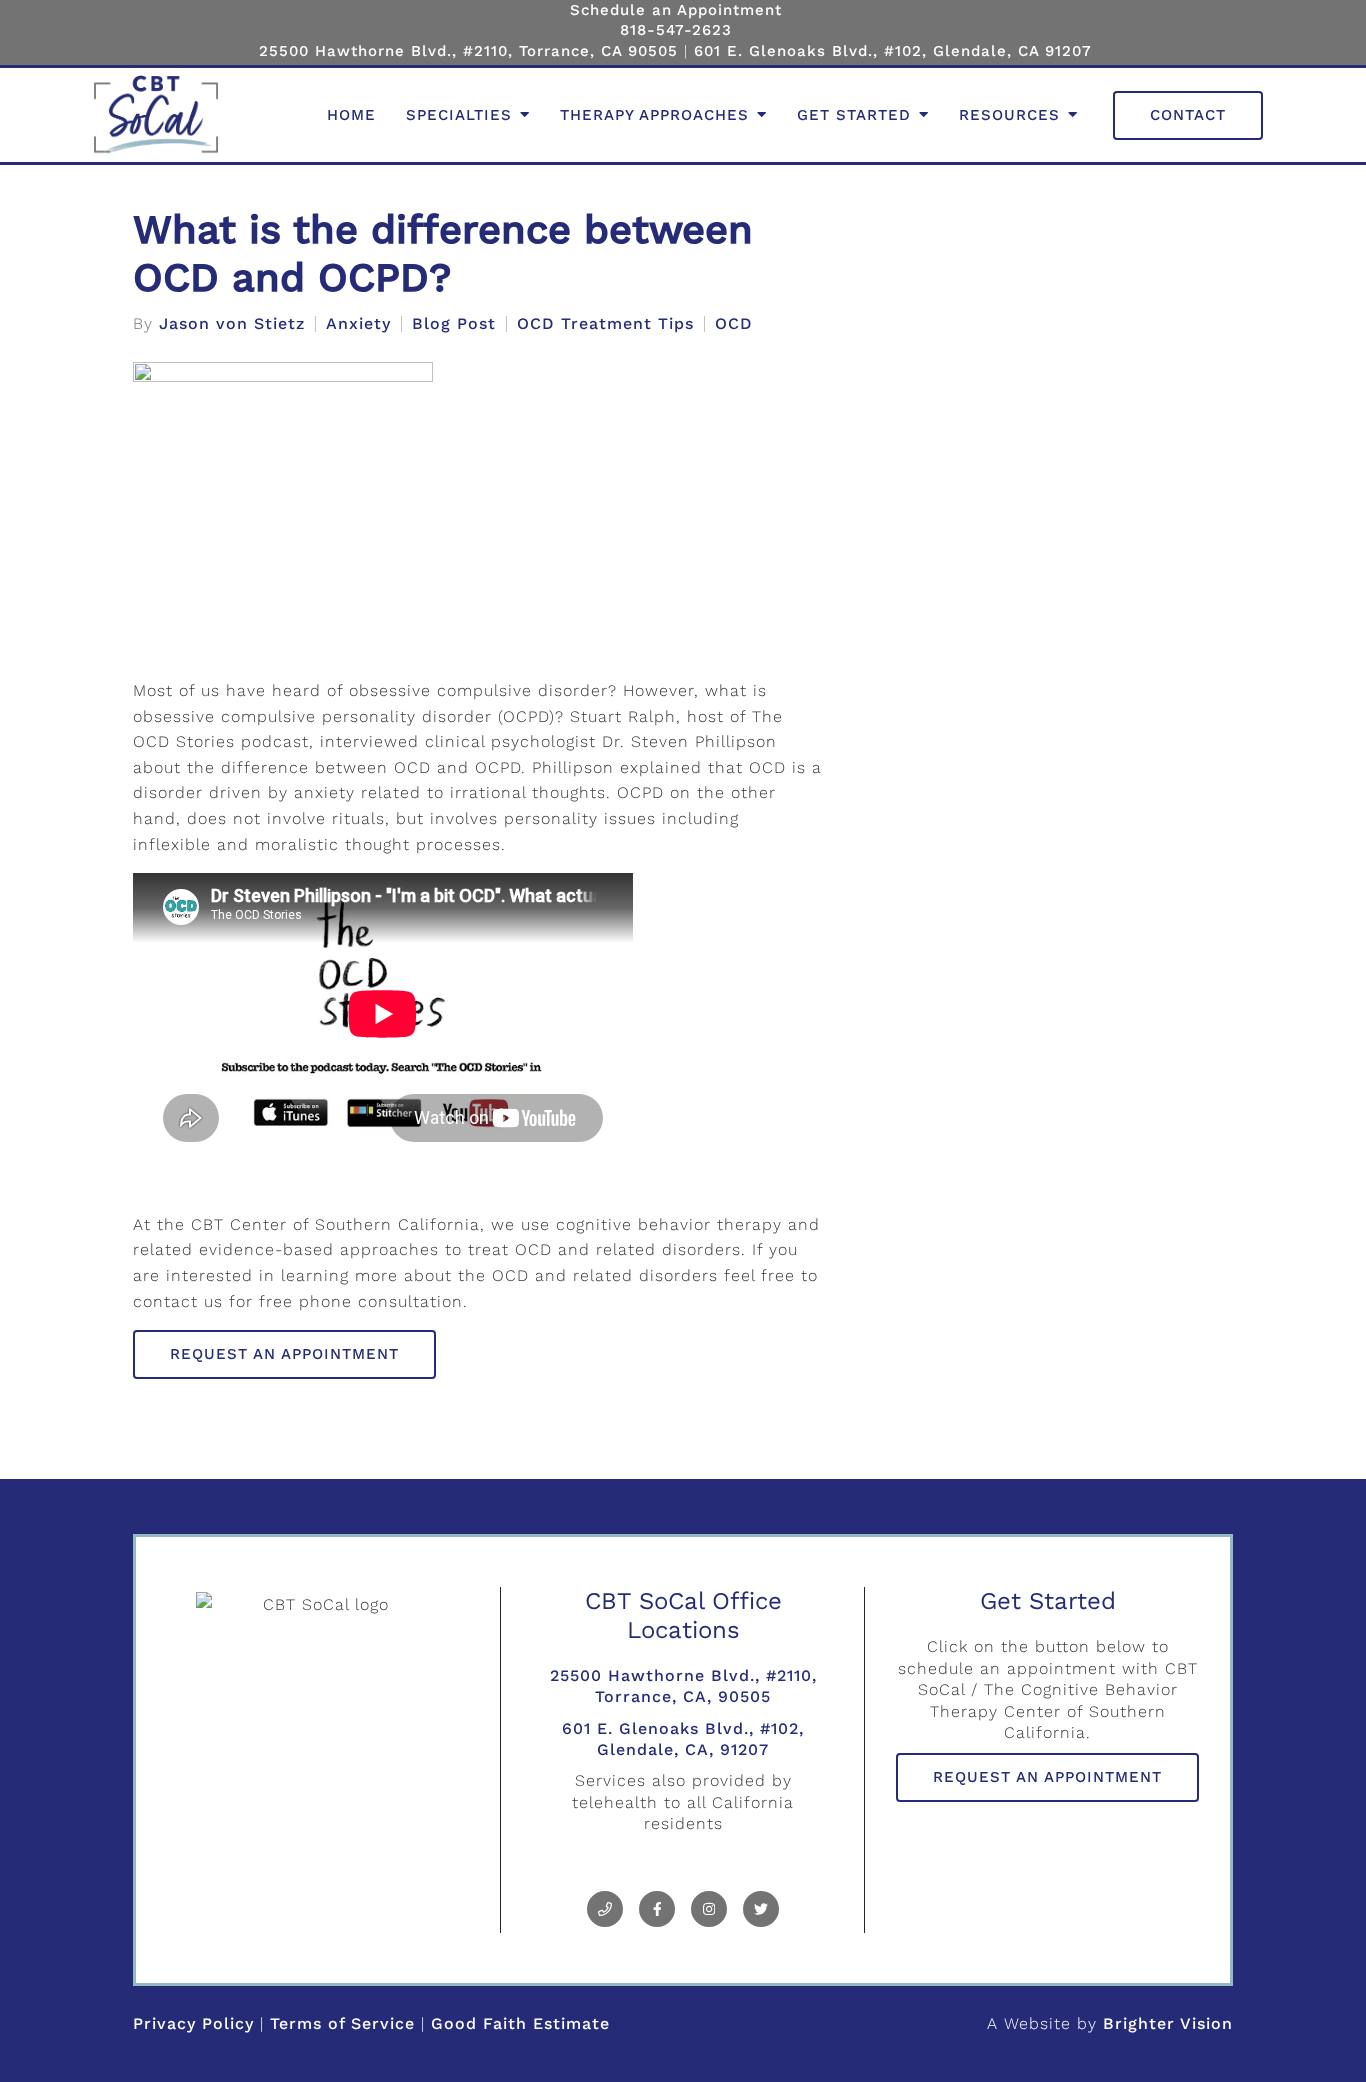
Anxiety (358, 324)
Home (351, 115)
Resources (1009, 115)
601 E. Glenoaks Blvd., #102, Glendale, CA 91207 (893, 51)
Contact (1188, 115)
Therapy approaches (654, 115)
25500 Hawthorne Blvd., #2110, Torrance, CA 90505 (468, 51)
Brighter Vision (1168, 2023)
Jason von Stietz (232, 324)
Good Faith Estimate (520, 2023)
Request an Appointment (284, 1354)
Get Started (854, 115)
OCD (734, 324)
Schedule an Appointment (676, 10)
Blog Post (454, 324)
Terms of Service (342, 2023)
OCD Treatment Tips (605, 324)
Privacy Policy (193, 2023)
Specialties (459, 115)
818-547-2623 (676, 30)
